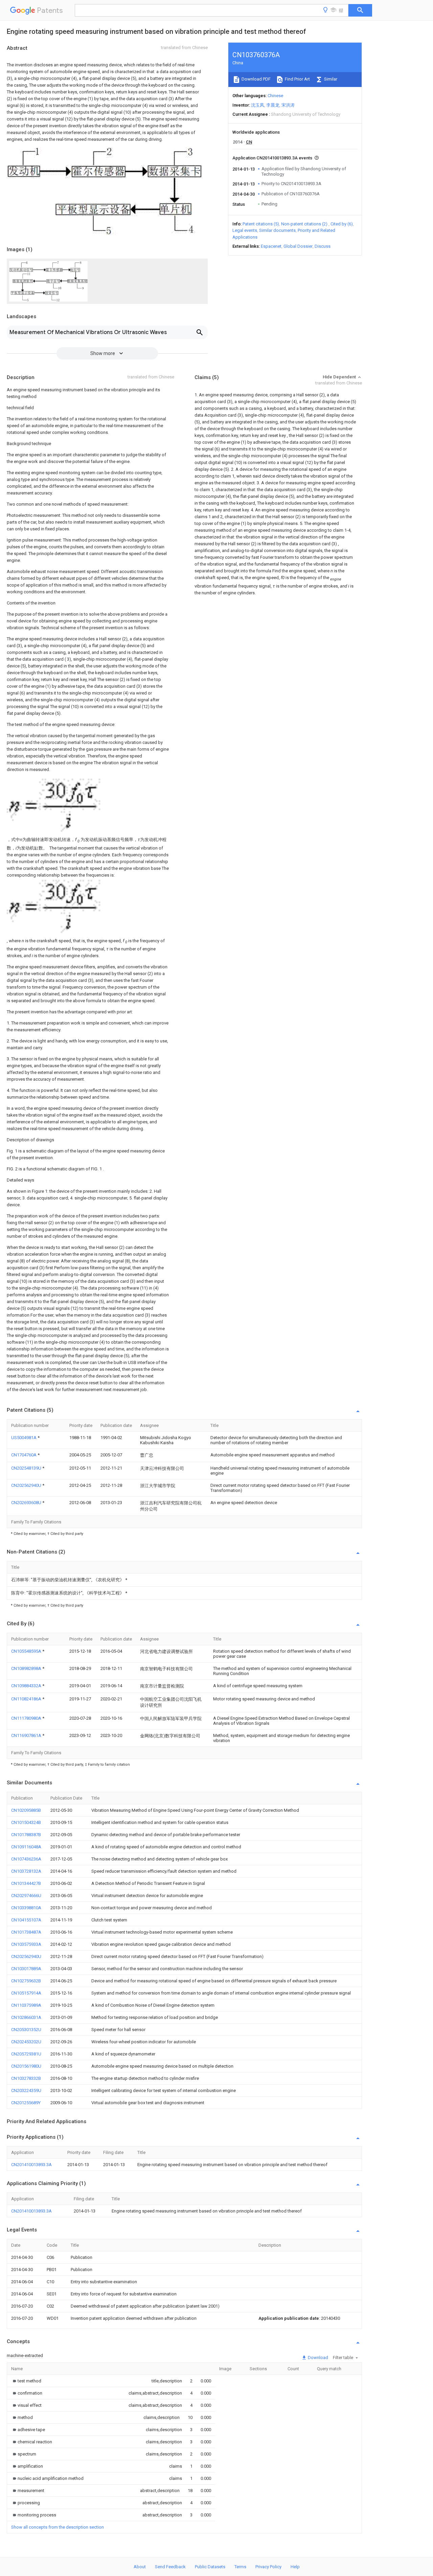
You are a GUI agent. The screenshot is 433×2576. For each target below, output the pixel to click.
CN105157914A (26, 1993)
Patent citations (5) (261, 224)
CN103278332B (26, 2078)
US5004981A (24, 1438)
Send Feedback (170, 2567)
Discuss (323, 246)
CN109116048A (26, 1847)
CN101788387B (26, 1835)
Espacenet (271, 246)
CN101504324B (26, 1822)
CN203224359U (26, 2090)
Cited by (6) (342, 224)
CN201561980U (26, 2066)
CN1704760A (24, 1455)
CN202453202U (26, 2042)
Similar (330, 79)
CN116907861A (27, 1735)
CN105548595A (27, 1651)
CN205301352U (26, 2030)
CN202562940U (27, 1485)
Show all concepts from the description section (58, 2527)
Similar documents (277, 230)
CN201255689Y (26, 2103)
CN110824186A (27, 1699)
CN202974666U (26, 1896)
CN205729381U (26, 2054)
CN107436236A (26, 1859)
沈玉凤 (258, 105)
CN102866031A (26, 2017)
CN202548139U (27, 1468)
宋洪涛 (288, 105)
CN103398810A (26, 1908)
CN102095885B (26, 1810)
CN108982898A (27, 1668)
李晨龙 (273, 105)
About (140, 2567)
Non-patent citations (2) (304, 224)
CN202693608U (27, 1503)
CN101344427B (26, 1883)
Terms (240, 2567)
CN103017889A (26, 1969)
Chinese (275, 96)
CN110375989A (26, 2005)
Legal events (245, 230)
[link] (26, 2381)
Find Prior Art (297, 79)
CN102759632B (26, 1981)
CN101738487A (26, 1932)
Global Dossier (298, 246)
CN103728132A (26, 1871)
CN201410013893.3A (31, 2165)
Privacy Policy (268, 2567)
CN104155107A (26, 1920)
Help (295, 2567)
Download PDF (256, 79)
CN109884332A (27, 1686)
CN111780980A (27, 1718)
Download (317, 2358)
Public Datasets (210, 2567)
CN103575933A (26, 1944)
